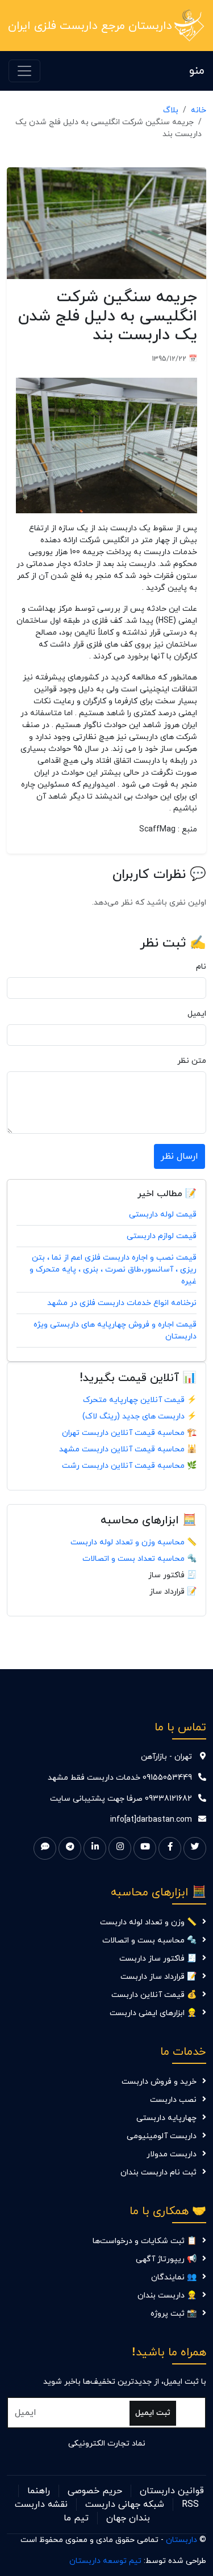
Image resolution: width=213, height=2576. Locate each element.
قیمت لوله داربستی (163, 1215)
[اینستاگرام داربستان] (120, 1848)
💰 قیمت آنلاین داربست (154, 1995)
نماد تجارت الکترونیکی (107, 2444)
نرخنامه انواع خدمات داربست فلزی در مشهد (122, 1303)
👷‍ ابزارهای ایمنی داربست (153, 2013)
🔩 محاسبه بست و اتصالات (149, 1941)
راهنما (39, 2491)
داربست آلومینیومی (162, 2136)
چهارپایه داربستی (166, 2118)
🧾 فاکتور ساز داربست (158, 1959)
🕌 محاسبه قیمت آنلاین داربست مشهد (128, 1449)
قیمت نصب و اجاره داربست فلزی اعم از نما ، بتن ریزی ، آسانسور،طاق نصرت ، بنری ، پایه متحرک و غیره (113, 1270)
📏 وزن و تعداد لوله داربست (148, 1922)
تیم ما (76, 2518)
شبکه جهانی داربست (125, 2505)
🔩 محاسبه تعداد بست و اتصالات (139, 1559)
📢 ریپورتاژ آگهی (166, 2259)
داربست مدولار (172, 2154)
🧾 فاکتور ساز (172, 1575)
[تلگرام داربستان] (70, 1848)
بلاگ (171, 110)
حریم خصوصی (95, 2491)
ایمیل (197, 1014)
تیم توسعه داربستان (105, 2561)
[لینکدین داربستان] (95, 1848)
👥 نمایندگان (174, 2277)
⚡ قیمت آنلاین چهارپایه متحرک (140, 1400)
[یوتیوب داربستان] (145, 1848)
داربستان (181, 2540)
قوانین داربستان (172, 2491)
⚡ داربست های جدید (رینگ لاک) (139, 1416)
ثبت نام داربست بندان (158, 2172)
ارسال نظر (179, 1156)
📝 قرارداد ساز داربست (158, 1977)
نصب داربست (173, 2100)
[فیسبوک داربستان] (170, 1848)
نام (201, 967)
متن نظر (192, 1061)
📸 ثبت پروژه (174, 2314)
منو (197, 71)
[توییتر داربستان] (195, 1848)
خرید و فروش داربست (159, 2082)
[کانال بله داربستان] (45, 1848)
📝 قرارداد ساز (173, 1592)
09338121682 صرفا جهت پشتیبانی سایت (121, 1799)
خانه (199, 110)
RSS (190, 2505)
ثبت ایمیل (153, 2413)
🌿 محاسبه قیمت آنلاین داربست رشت (129, 1466)
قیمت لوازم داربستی (162, 1236)
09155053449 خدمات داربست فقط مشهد (120, 1778)
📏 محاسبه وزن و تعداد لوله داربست (133, 1542)
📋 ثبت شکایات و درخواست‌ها (145, 2241)
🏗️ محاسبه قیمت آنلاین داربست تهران (129, 1433)
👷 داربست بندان (167, 2296)
